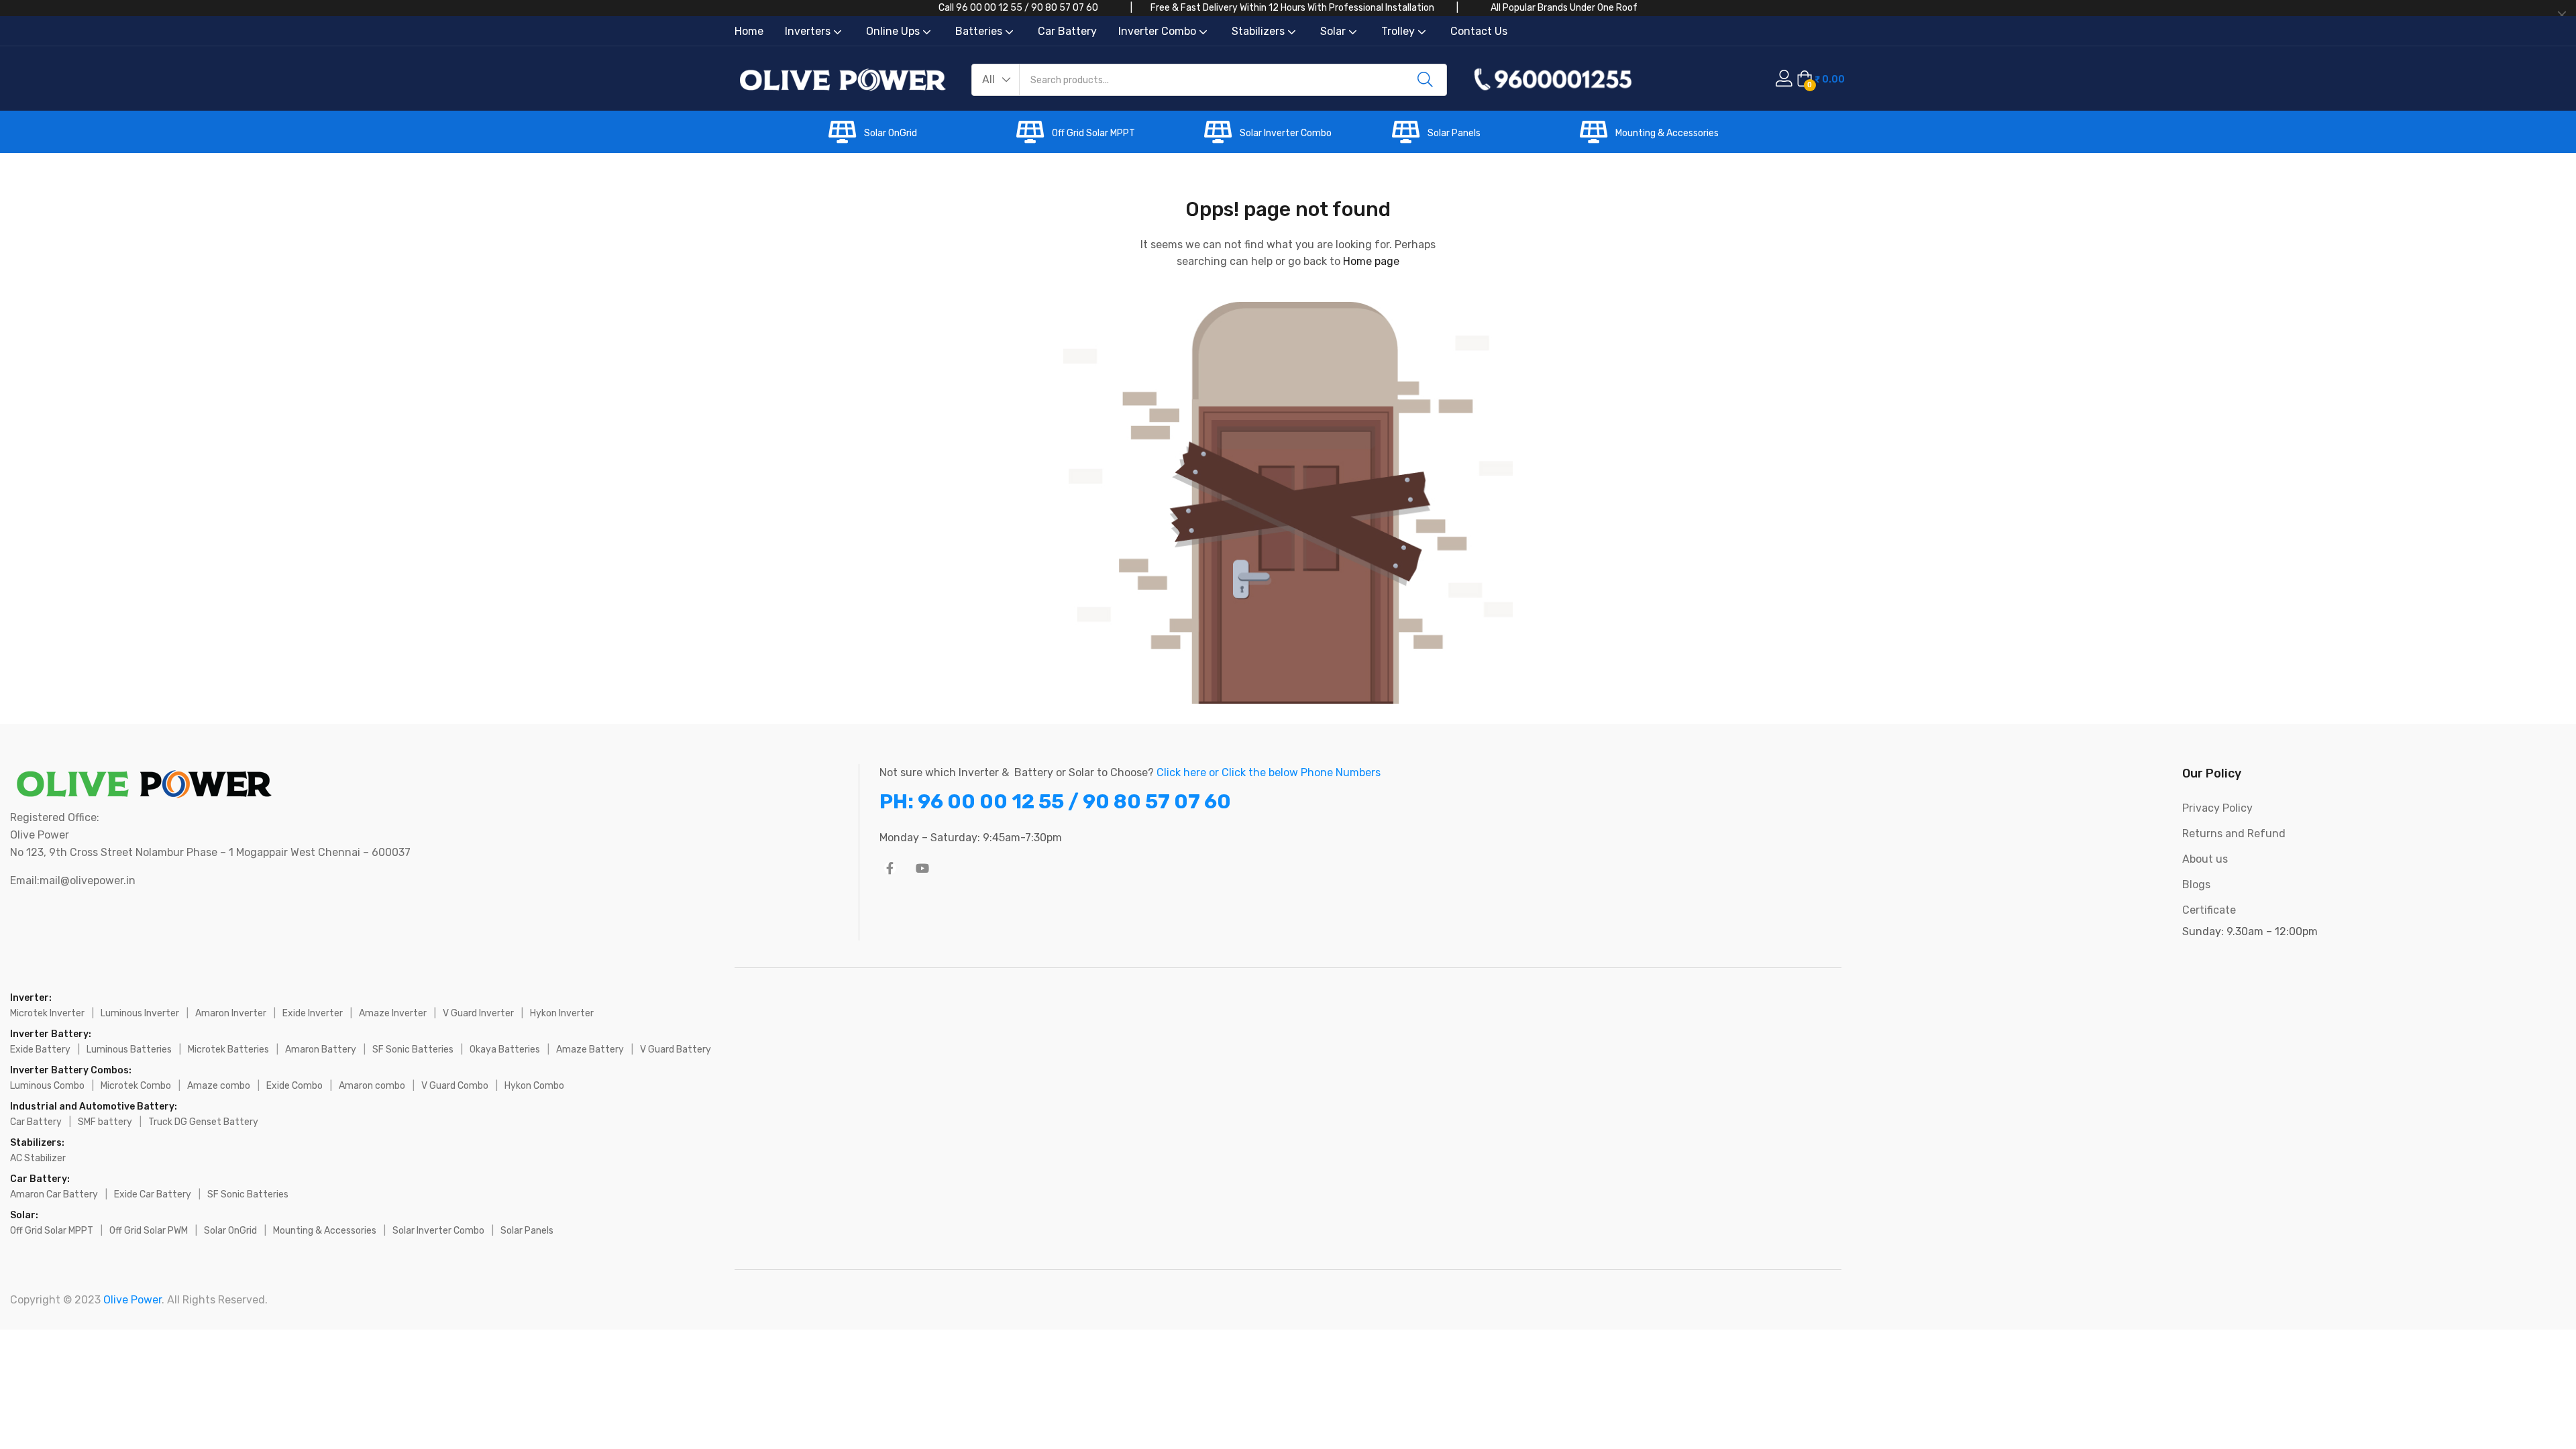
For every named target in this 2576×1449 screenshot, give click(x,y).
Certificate (2209, 910)
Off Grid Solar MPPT (1093, 133)
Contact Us (1479, 31)
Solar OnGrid (891, 133)
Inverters (809, 31)
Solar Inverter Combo (1286, 133)
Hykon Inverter (562, 1013)
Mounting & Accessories (1667, 133)
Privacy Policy (2217, 808)
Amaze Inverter (393, 1013)
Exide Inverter (313, 1013)
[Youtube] (922, 868)
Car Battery (1067, 31)
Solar (1334, 31)
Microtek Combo (136, 1086)
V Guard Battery (676, 1050)
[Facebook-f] (890, 868)
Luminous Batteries (129, 1050)
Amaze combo (219, 1086)
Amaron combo (372, 1086)
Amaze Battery (590, 1050)
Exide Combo (294, 1086)
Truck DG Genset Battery (203, 1122)
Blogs (2196, 884)
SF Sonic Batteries (413, 1050)
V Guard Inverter (478, 1013)
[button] (996, 80)
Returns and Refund (2234, 834)
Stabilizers (1259, 31)
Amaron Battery (321, 1050)
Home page (1371, 261)
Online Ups (894, 31)
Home (749, 31)
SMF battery (105, 1122)
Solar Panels (1454, 133)
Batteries (980, 31)
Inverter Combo (1159, 31)
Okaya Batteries (505, 1050)
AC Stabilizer (38, 1158)
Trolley (1399, 31)
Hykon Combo (534, 1086)
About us (2205, 859)
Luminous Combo (47, 1086)
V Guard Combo (455, 1086)
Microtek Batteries (228, 1050)
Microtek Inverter (47, 1013)
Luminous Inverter (140, 1013)
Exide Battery (40, 1050)
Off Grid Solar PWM (149, 1231)
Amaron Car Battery (54, 1194)
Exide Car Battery (153, 1194)
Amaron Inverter (231, 1013)
